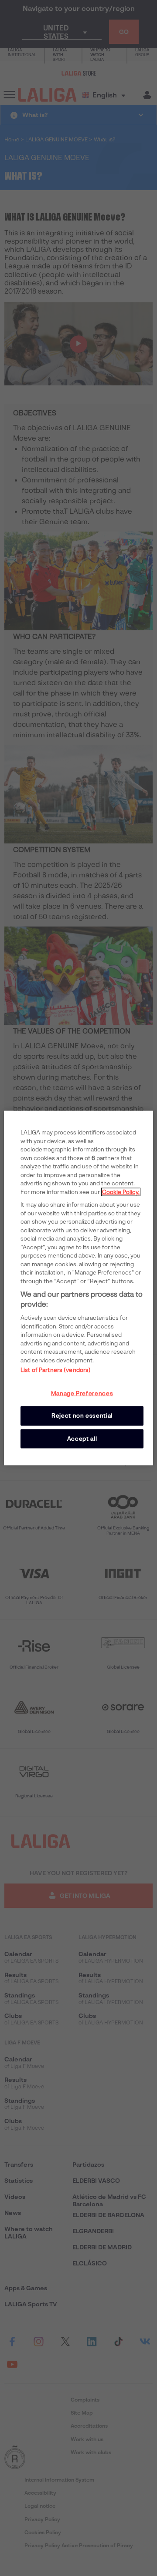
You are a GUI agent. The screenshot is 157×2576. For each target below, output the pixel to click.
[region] (78, 1288)
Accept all (82, 1438)
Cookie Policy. (121, 1192)
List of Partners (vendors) (56, 1370)
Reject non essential (82, 1416)
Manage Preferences (82, 1393)
